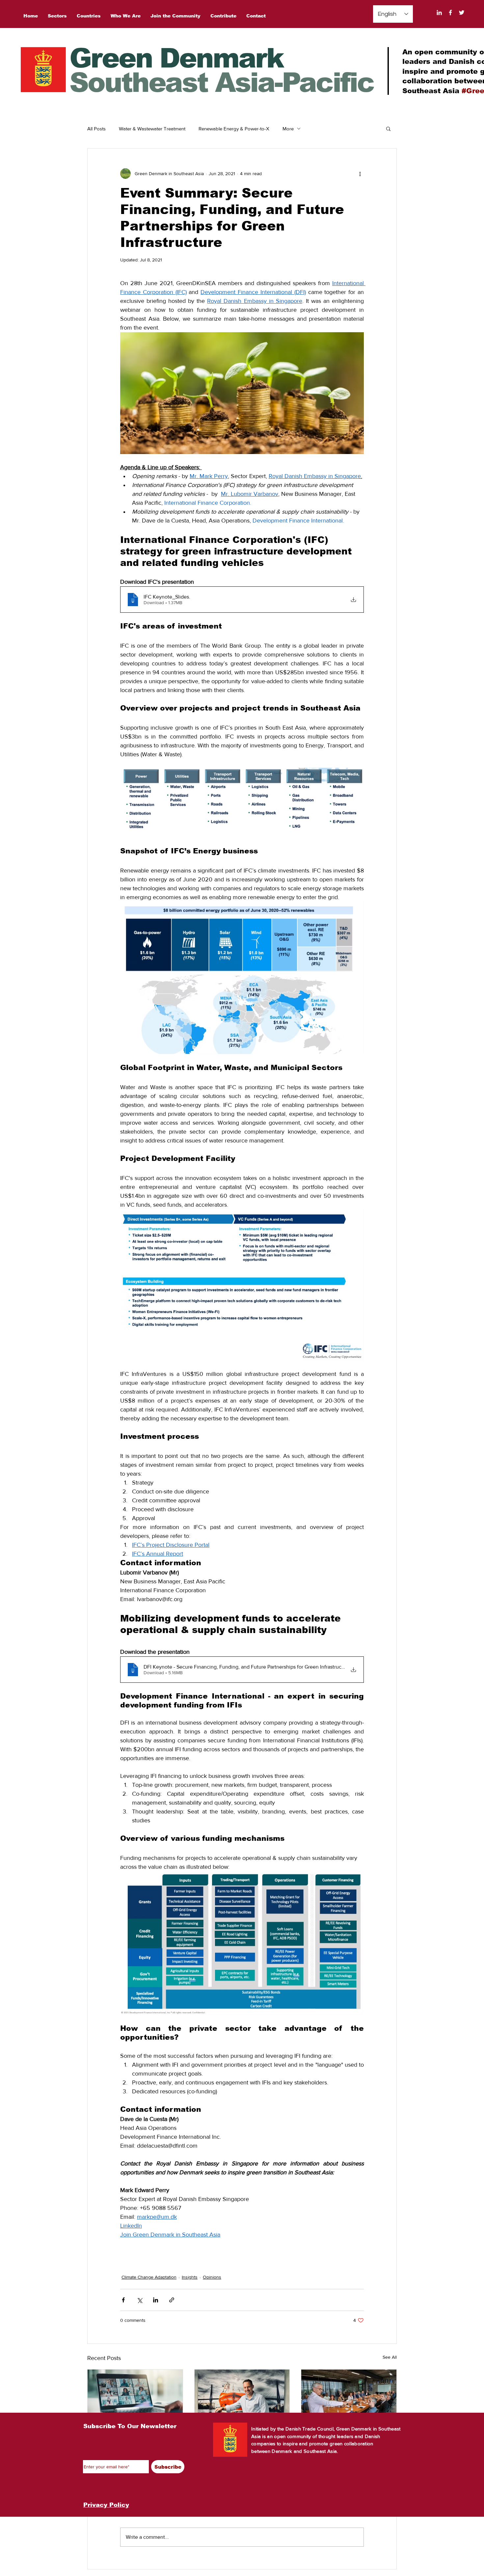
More (288, 129)
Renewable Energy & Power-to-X (234, 129)
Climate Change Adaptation (149, 2277)
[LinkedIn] (439, 13)
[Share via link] (172, 2300)
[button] (388, 128)
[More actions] (360, 174)
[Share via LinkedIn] (156, 2300)
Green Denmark (176, 58)
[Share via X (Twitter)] (139, 2300)
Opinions (212, 2277)
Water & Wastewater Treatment (152, 129)
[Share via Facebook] (123, 2300)
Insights (190, 2277)
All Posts (96, 129)
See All (390, 2357)
